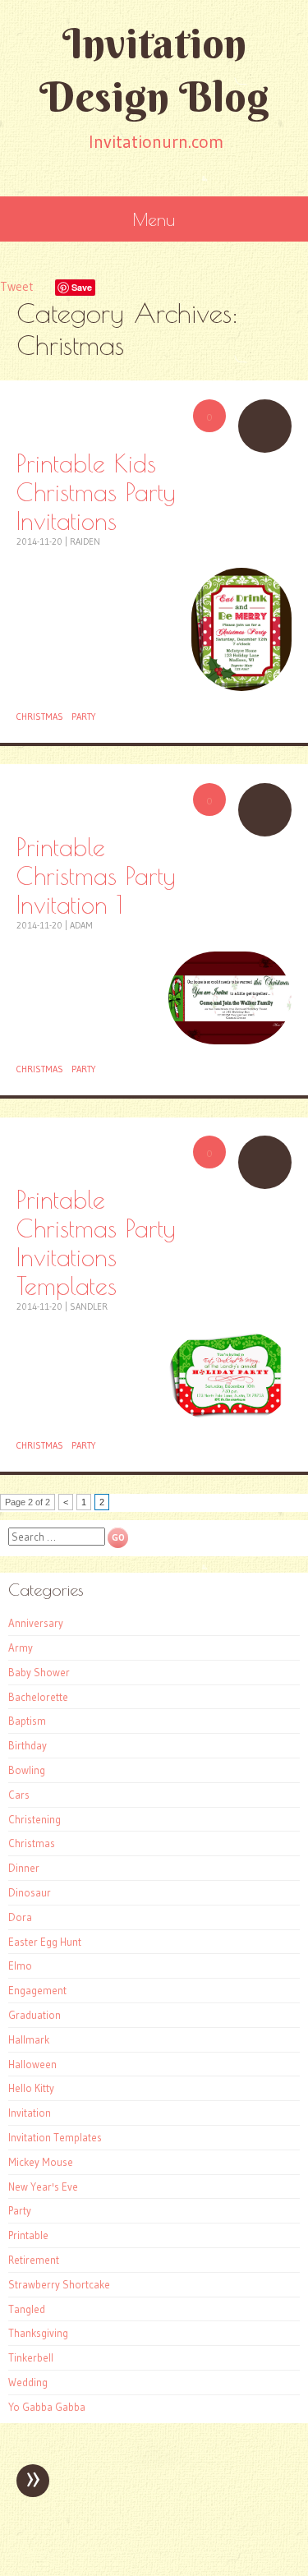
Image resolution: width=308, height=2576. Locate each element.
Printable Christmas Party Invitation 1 (96, 876)
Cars (19, 1795)
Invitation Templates (55, 2137)
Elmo (20, 1965)
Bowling (27, 1770)
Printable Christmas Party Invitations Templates (96, 1242)
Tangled (27, 2309)
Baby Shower (39, 1672)
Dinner (24, 1868)
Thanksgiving (38, 2333)
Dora (20, 1917)
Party (84, 717)
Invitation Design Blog (154, 70)
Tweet (16, 286)
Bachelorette (38, 1697)
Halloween (32, 2064)
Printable (28, 2235)
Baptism (27, 1721)
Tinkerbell (31, 2357)
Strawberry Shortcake (59, 2284)
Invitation (30, 2113)
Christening (34, 1819)
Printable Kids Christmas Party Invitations (96, 492)
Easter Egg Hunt (45, 1942)
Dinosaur (30, 1892)
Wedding (28, 2382)
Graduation (34, 2015)
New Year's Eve (43, 2187)
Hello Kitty (31, 2088)
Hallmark (29, 2039)
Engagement (37, 1990)
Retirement (34, 2260)
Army (21, 1647)
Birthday (28, 1745)
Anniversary (36, 1623)
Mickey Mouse (41, 2162)
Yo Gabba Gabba (47, 2407)
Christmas (40, 717)
